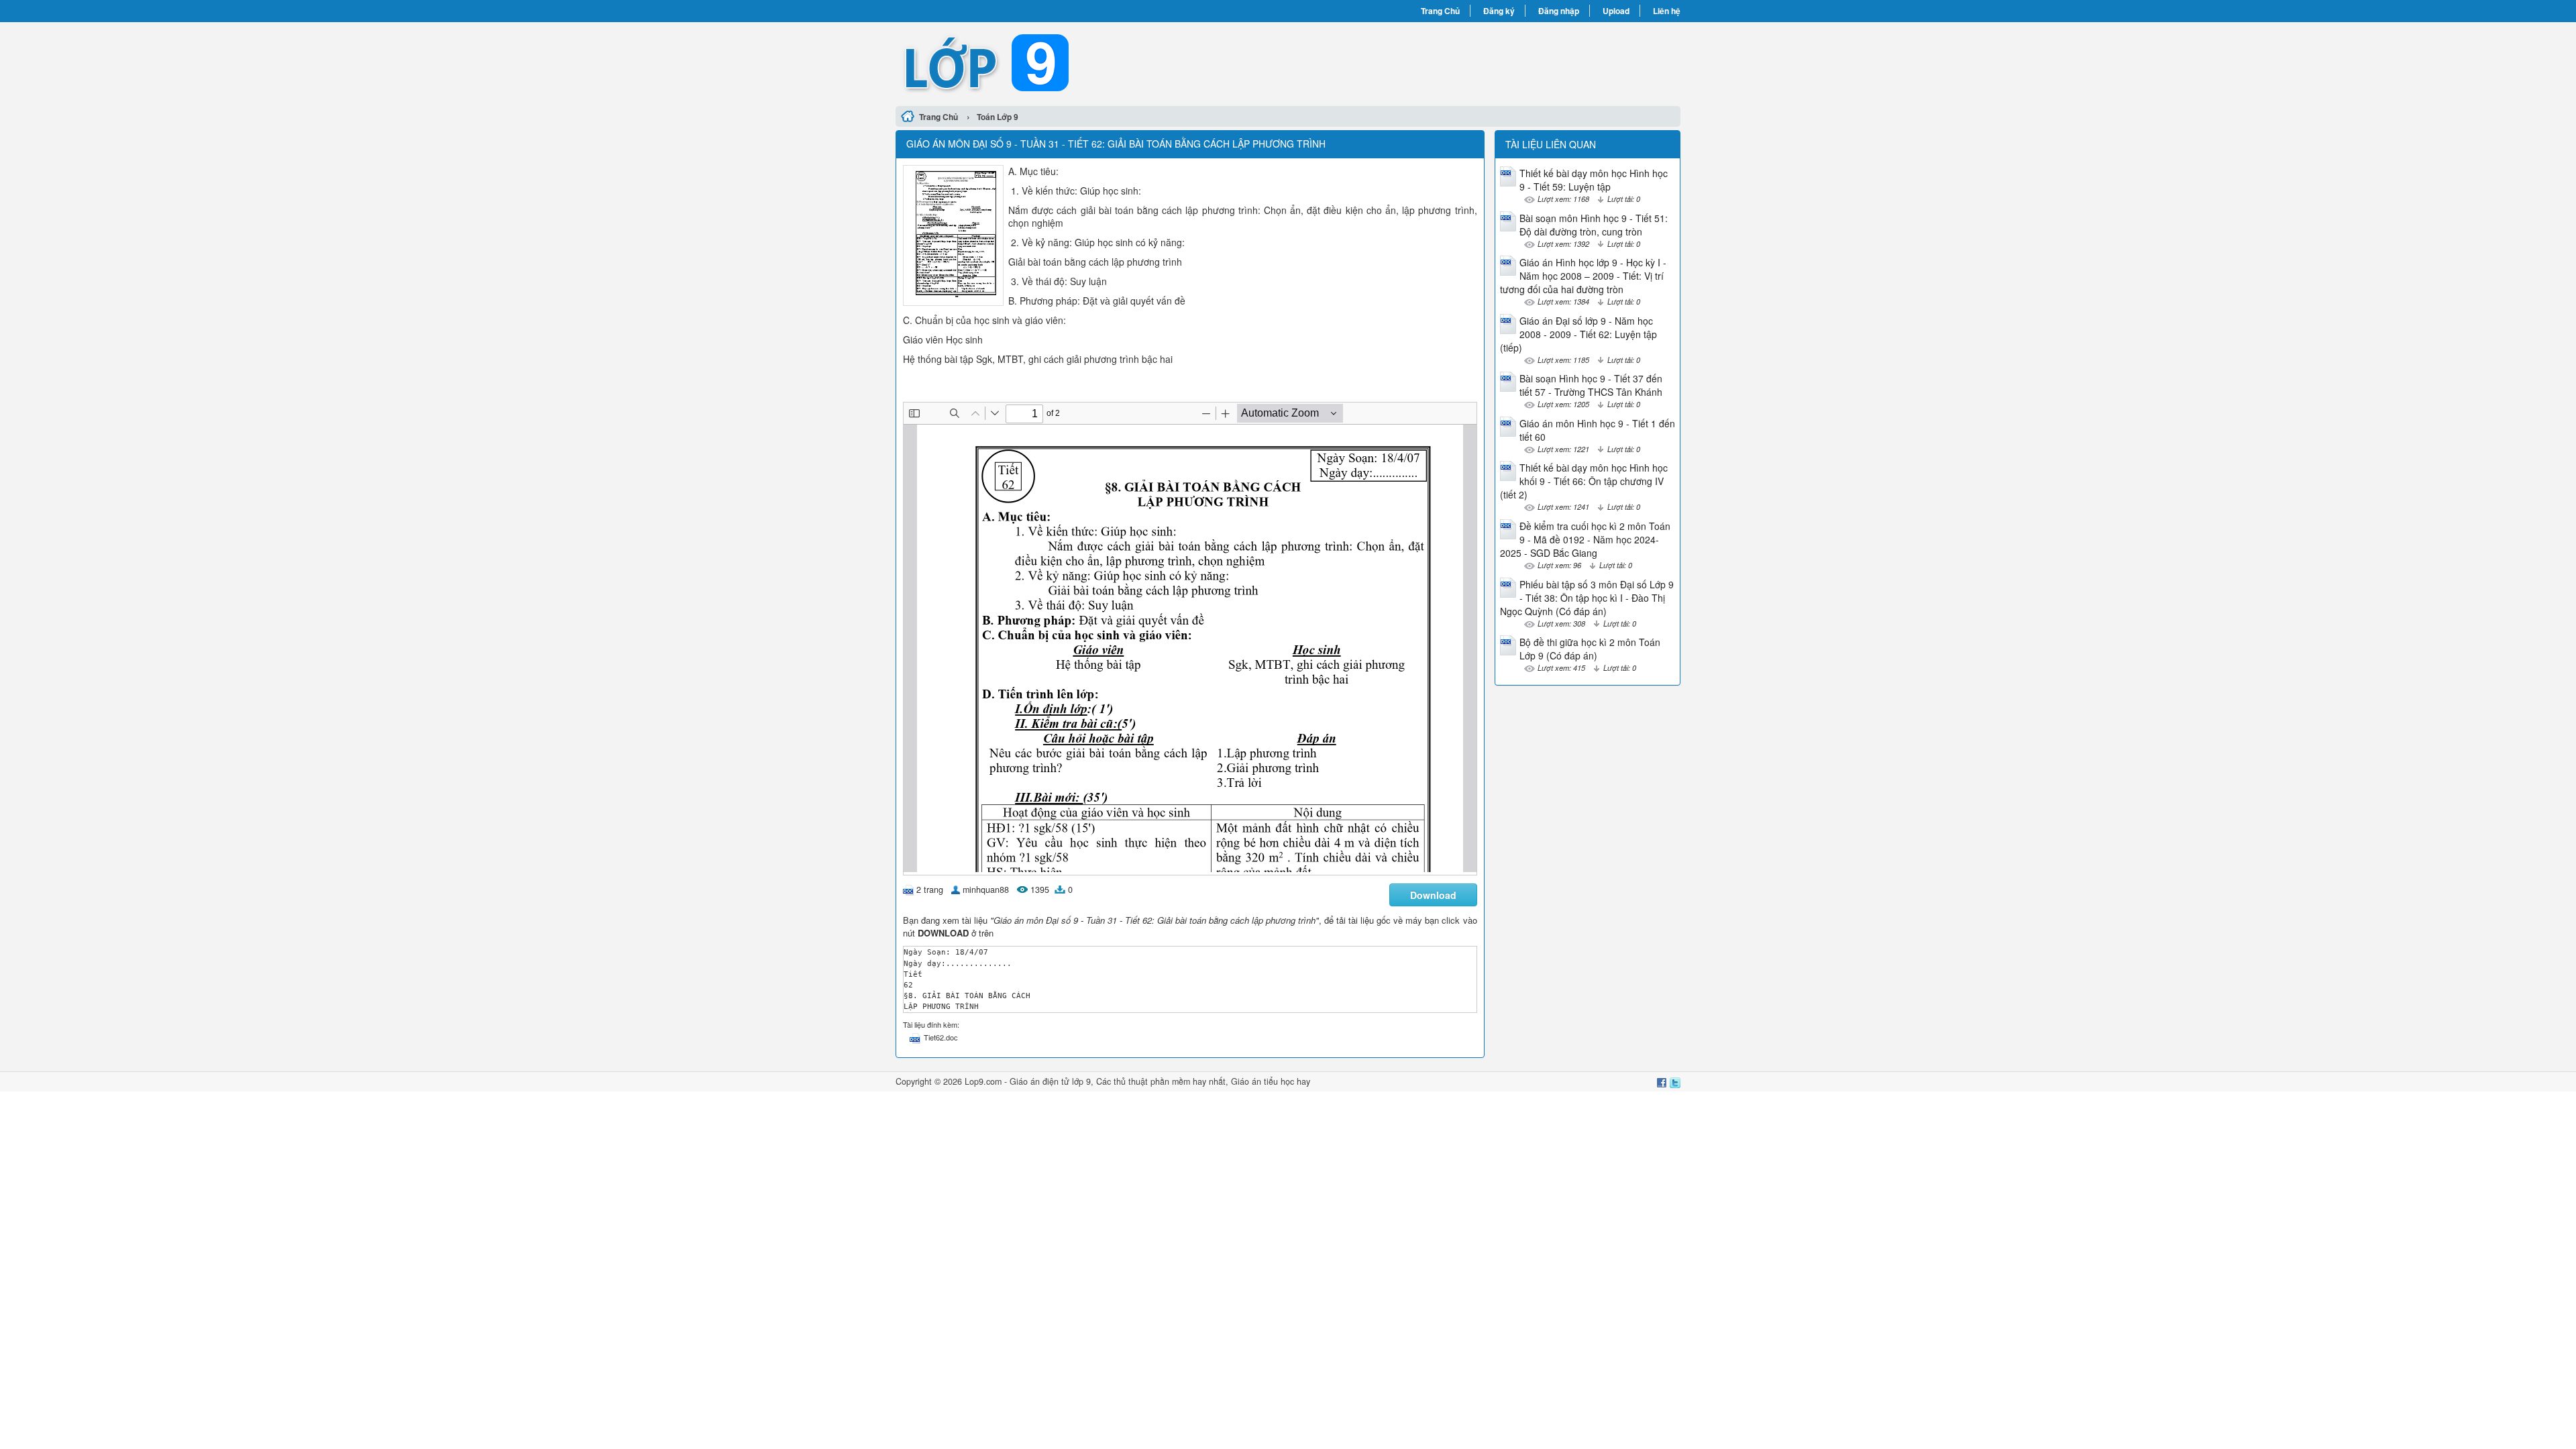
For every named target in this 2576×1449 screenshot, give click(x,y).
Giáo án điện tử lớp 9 (1050, 1081)
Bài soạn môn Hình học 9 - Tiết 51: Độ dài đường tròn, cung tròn (1594, 225)
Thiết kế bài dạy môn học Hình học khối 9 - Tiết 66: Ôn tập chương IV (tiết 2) (1584, 481)
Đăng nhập (1559, 11)
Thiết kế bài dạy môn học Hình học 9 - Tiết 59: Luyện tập (1594, 180)
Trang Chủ (1440, 11)
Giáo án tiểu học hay (1271, 1081)
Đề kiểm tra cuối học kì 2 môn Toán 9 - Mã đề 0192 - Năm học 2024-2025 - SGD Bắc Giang (1585, 539)
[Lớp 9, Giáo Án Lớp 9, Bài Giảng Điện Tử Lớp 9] (1092, 62)
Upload (1616, 11)
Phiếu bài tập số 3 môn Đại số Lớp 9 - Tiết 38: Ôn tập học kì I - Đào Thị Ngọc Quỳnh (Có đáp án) (1587, 598)
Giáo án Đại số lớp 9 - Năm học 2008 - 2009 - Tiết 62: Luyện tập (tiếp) (1578, 334)
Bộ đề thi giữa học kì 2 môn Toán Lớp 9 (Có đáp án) (1590, 649)
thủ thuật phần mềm (1152, 1081)
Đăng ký (1499, 11)
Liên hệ (1667, 11)
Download (1433, 895)
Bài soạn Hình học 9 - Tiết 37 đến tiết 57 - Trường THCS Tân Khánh (1591, 385)
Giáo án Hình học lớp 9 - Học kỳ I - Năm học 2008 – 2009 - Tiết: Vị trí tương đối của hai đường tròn (1583, 276)
